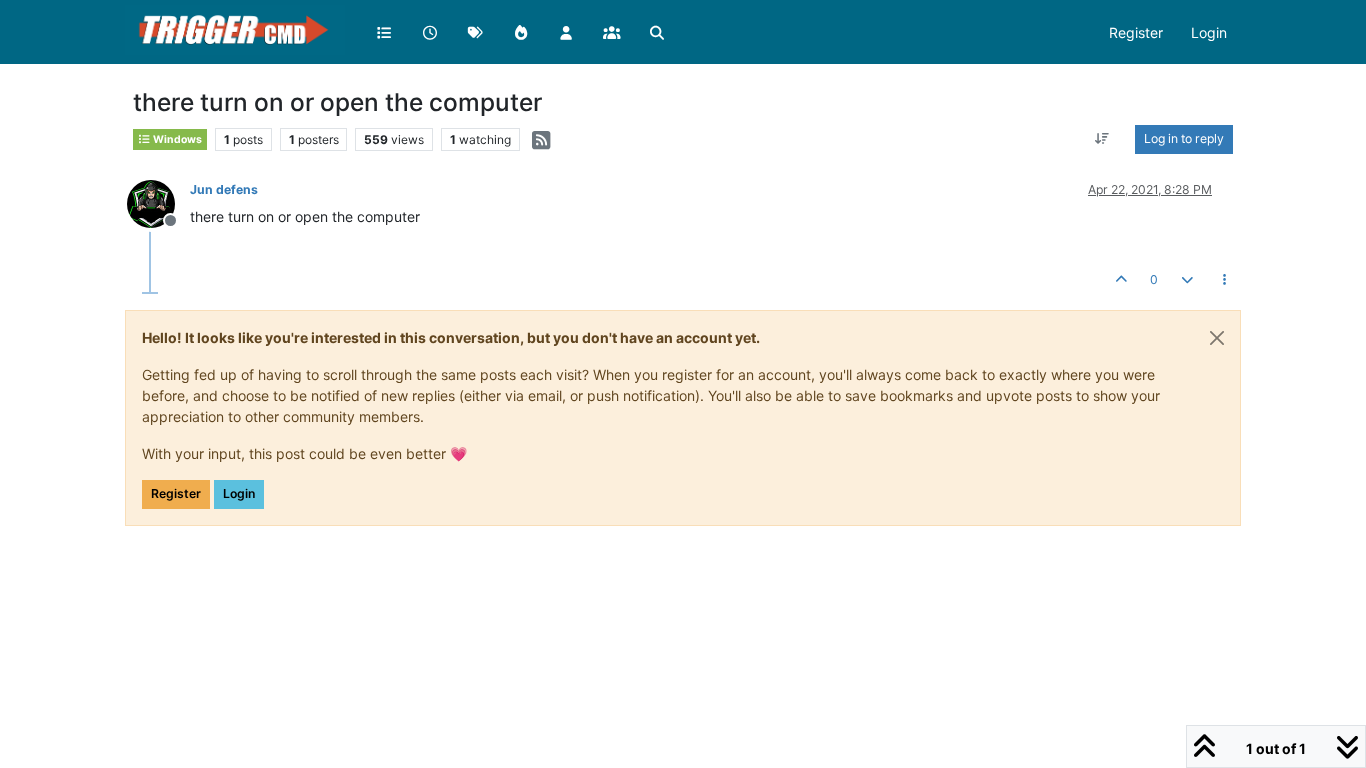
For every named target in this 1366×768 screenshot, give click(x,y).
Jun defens (224, 189)
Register (176, 493)
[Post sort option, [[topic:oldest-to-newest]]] (1102, 139)
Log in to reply (1184, 138)
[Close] (1217, 338)
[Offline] (158, 202)
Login (239, 493)
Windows (176, 139)
